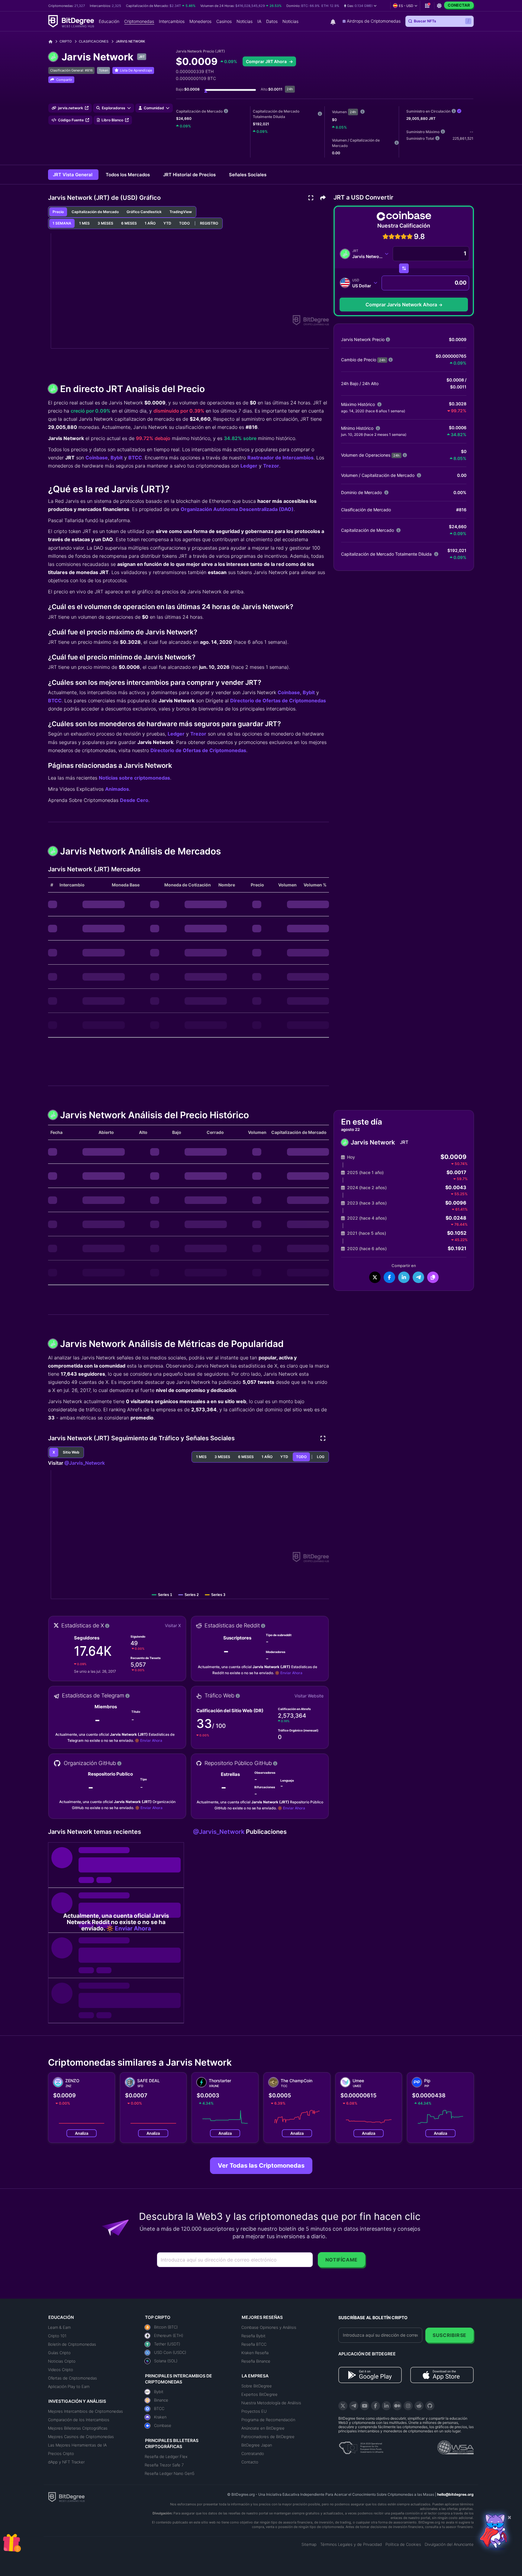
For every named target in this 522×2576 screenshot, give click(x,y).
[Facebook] (375, 2406)
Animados (117, 789)
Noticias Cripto (62, 2361)
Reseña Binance (256, 2361)
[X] (343, 2406)
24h (353, 112)
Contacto (250, 2462)
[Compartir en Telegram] (418, 1277)
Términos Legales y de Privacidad (351, 2544)
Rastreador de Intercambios (280, 458)
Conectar (459, 5)
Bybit (117, 458)
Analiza (82, 2133)
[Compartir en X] (375, 1277)
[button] (360, 6)
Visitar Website (309, 1696)
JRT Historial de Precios (190, 175)
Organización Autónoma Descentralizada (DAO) (237, 509)
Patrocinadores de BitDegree (268, 2437)
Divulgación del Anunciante (449, 2544)
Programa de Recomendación (268, 2420)
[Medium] (397, 2406)
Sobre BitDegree (257, 2386)
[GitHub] (430, 2406)
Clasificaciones (94, 41)
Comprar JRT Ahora (267, 61)
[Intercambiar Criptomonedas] (404, 268)
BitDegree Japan (257, 2445)
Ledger (249, 466)
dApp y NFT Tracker (66, 2462)
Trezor (271, 466)
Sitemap (309, 2544)
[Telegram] (354, 2406)
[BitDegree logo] (66, 2497)
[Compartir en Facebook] (389, 1277)
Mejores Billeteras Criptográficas (78, 2428)
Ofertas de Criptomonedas (72, 2378)
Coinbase (97, 458)
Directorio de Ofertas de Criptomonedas (278, 701)
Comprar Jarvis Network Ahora (401, 305)
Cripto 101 (57, 2336)
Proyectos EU (254, 2411)
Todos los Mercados (128, 175)
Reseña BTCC (254, 2344)
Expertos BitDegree (259, 2394)
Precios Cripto (61, 2453)
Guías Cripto (59, 2353)
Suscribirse (449, 2335)
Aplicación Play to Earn (69, 2386)
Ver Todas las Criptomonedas (261, 2166)
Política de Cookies (403, 2544)
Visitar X (173, 1625)
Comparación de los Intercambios (79, 2420)
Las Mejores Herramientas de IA (77, 2445)
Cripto (66, 41)
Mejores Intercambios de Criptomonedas (85, 2411)
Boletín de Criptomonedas (72, 2344)
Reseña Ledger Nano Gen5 (170, 2473)
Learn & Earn (59, 2327)
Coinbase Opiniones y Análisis (269, 2327)
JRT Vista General (73, 175)
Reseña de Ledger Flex (166, 2456)
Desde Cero (134, 800)
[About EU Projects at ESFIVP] (361, 2446)
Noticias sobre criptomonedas (134, 778)
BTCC (135, 458)
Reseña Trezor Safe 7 (164, 2465)
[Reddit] (419, 2406)
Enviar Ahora (291, 1673)
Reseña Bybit (253, 2336)
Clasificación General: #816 (71, 70)
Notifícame (342, 2260)
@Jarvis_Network (85, 1463)
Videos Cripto (61, 2370)
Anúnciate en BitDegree (263, 2428)
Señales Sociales (248, 175)
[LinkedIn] (386, 2406)
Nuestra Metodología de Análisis (271, 2403)
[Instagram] (408, 2406)
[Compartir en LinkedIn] (404, 1277)
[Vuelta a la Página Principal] (53, 41)
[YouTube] (365, 2406)
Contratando (253, 2453)
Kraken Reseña (255, 2353)
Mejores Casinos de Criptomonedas (81, 2437)
